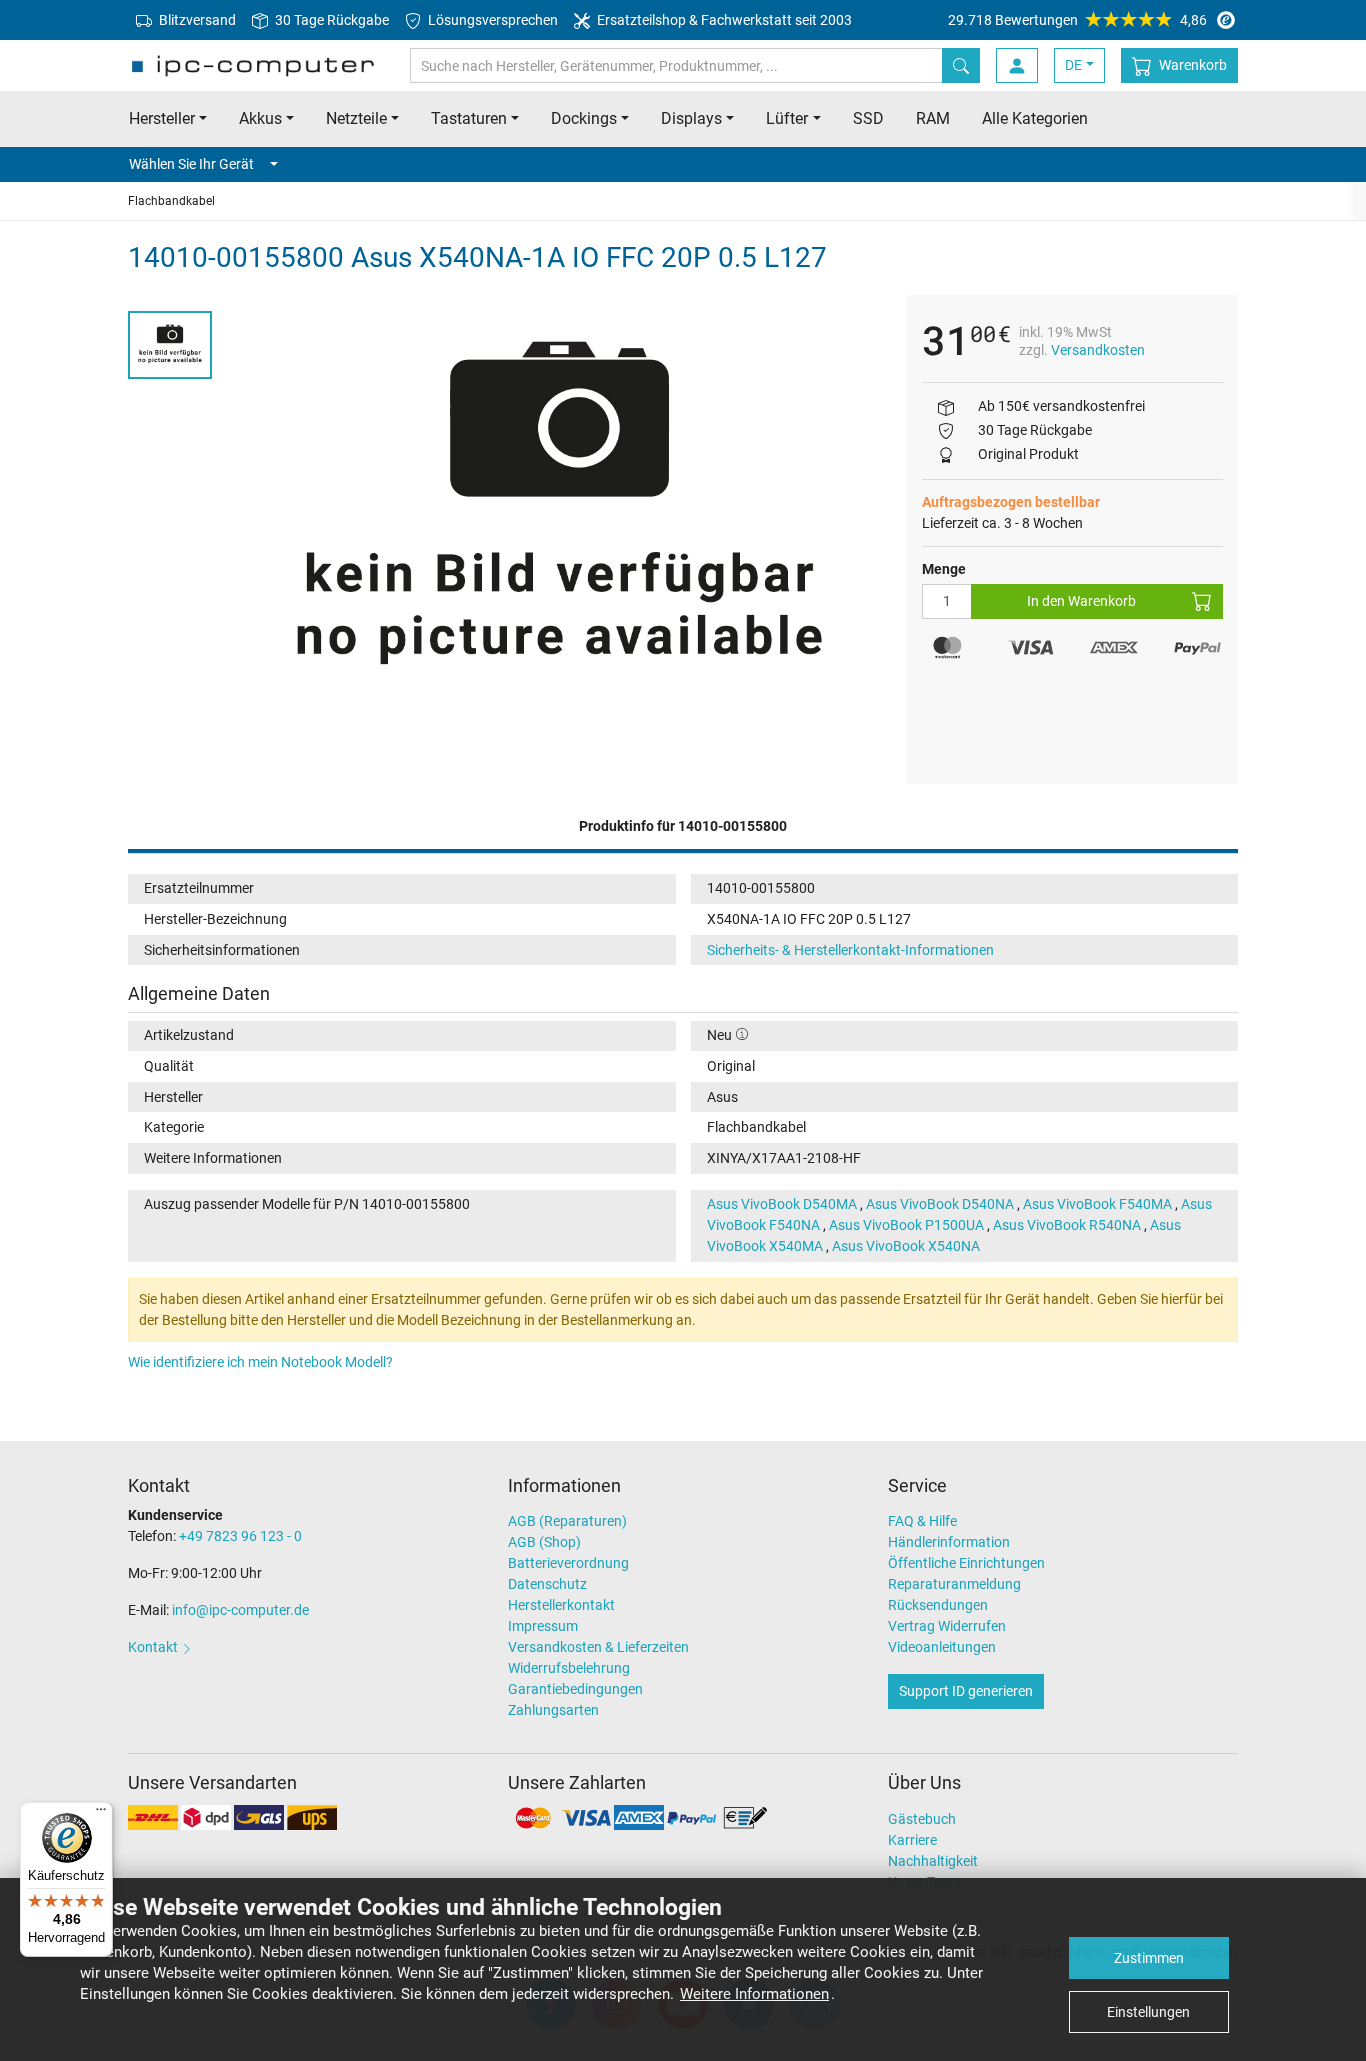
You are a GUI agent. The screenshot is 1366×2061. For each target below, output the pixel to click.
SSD (868, 118)
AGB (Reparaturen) (567, 1521)
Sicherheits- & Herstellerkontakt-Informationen (850, 950)
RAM (933, 118)
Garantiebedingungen (575, 1689)
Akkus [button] (260, 118)
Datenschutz (547, 1584)
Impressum (543, 1626)
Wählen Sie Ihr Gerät (191, 164)
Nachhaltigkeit (933, 1861)
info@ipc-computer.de (240, 1610)
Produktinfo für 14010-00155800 (683, 826)
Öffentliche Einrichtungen (966, 1563)
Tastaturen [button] (469, 118)
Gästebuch (922, 1819)
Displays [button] (691, 118)
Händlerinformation (949, 1542)
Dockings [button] (584, 118)
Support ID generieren (966, 1691)
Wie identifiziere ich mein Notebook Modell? (260, 1362)
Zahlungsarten (553, 1710)
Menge (944, 569)
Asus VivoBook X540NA (906, 1246)
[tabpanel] (559, 515)
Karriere (912, 1840)
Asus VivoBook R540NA (1067, 1225)
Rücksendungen (938, 1605)
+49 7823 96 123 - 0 (240, 1536)
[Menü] (101, 1814)
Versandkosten (1098, 350)
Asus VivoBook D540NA (940, 1204)
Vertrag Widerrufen (947, 1626)
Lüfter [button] (787, 118)
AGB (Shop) (544, 1542)
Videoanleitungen (942, 1647)
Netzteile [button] (356, 118)
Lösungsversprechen (491, 20)
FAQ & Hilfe (922, 1521)
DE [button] (1073, 65)
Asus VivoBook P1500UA (906, 1225)
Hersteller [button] (162, 118)
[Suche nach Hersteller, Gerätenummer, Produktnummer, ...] (961, 65)
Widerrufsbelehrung (569, 1668)
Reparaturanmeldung (954, 1584)
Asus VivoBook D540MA (782, 1204)
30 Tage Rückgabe (330, 20)
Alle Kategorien (1035, 118)
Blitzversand (196, 20)
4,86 (1077, 20)
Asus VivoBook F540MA (1097, 1204)
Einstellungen (1148, 2012)
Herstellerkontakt (561, 1605)
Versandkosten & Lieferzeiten (598, 1647)
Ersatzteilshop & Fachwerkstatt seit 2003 (723, 20)
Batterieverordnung (568, 1563)
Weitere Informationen (754, 1994)
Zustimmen (1149, 1958)
